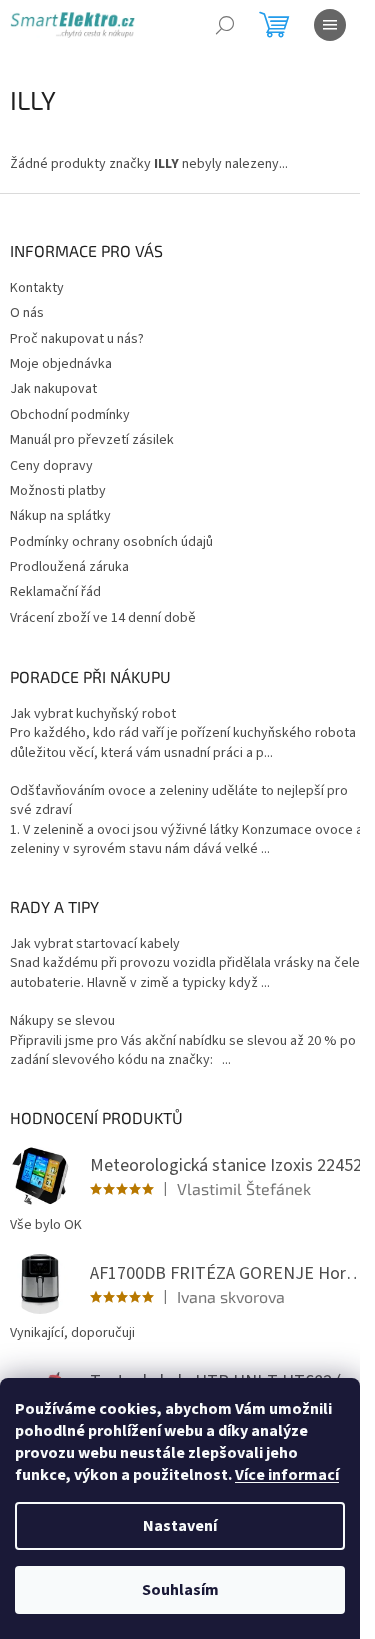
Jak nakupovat (53, 389)
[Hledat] (225, 25)
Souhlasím (180, 1590)
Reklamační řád (55, 592)
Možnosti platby (58, 491)
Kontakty (37, 288)
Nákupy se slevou (62, 1021)
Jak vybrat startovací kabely (95, 944)
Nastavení (180, 1526)
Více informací (287, 1475)
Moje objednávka (61, 364)
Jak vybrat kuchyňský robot (93, 714)
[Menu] (330, 25)
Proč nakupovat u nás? (77, 339)
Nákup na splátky (60, 516)
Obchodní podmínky (70, 415)
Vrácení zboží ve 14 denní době (103, 618)
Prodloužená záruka (69, 567)
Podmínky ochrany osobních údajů (111, 542)
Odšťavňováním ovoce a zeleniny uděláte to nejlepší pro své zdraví (179, 801)
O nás (27, 313)
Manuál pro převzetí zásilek (92, 440)
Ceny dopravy (51, 466)
